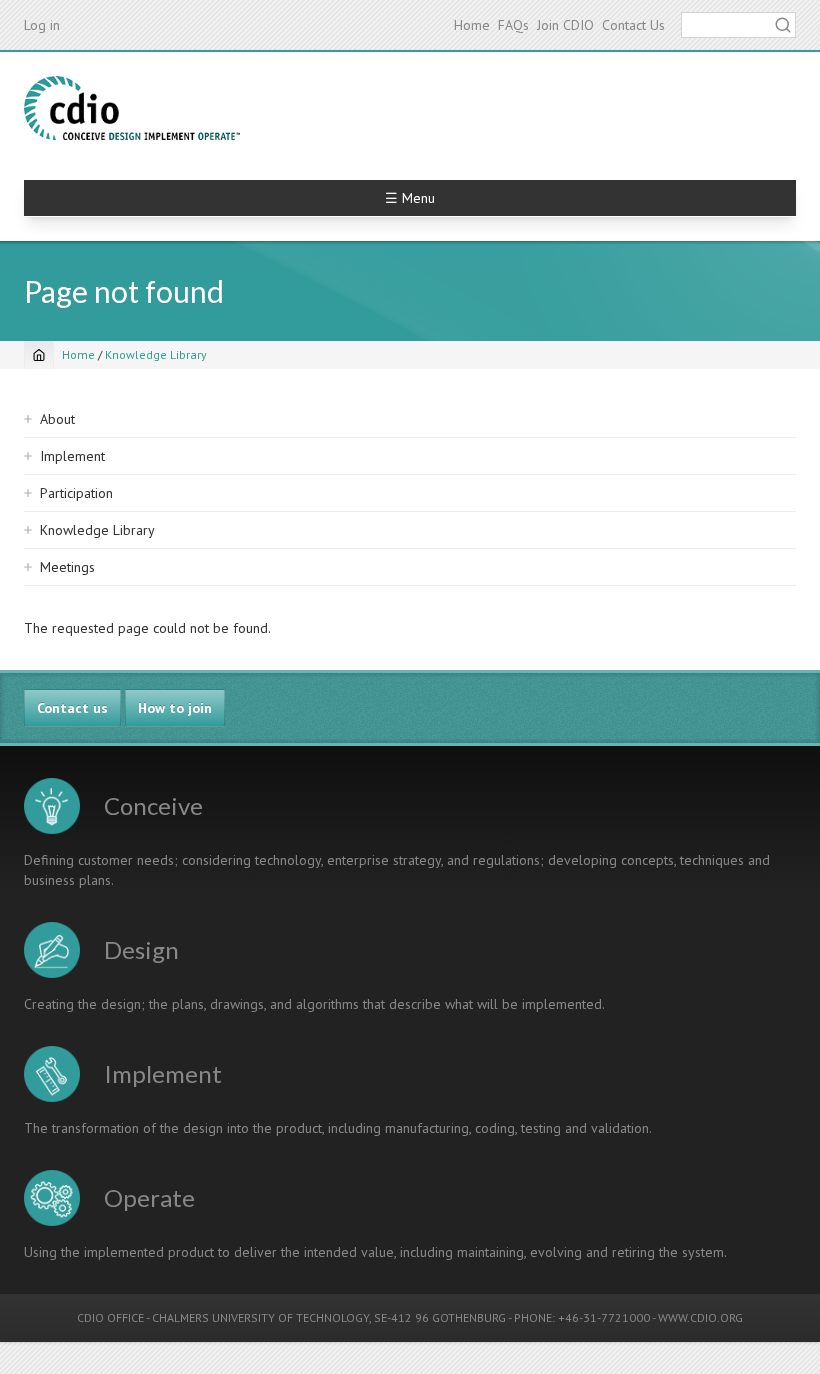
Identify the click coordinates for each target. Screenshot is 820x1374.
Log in (42, 25)
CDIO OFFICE (110, 1317)
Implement (72, 456)
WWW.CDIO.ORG (700, 1317)
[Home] (132, 108)
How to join (175, 708)
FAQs (513, 25)
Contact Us (633, 25)
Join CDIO (565, 25)
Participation (76, 493)
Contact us (72, 708)
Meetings (67, 567)
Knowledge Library (156, 354)
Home (472, 25)
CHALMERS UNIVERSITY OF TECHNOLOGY (260, 1317)
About (57, 419)
